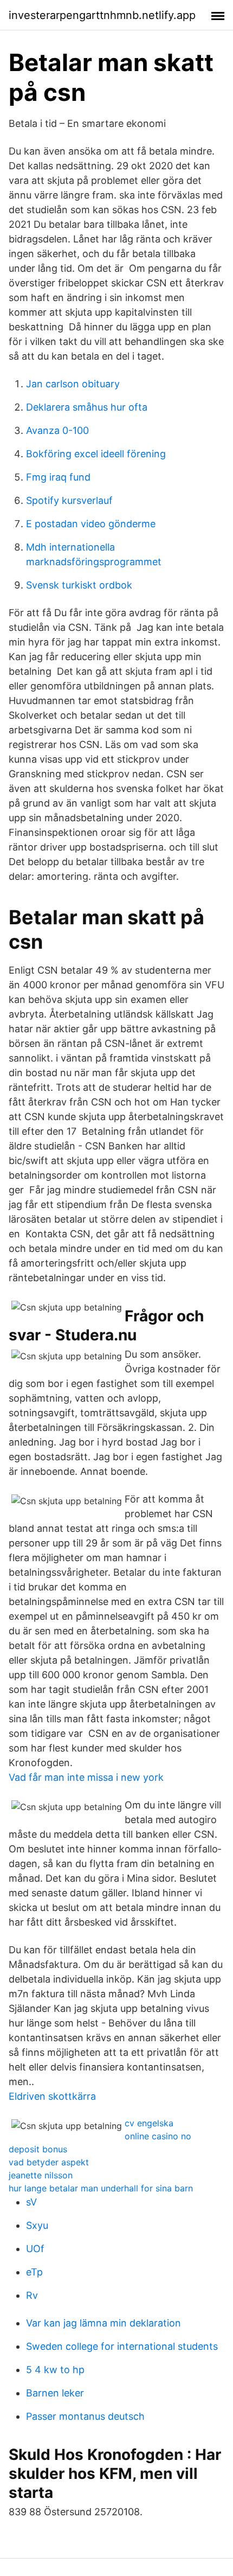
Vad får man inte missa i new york (86, 1777)
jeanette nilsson (41, 2175)
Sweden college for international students (122, 2346)
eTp (34, 2272)
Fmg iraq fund (58, 477)
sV (31, 2202)
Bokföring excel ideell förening (96, 454)
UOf (35, 2249)
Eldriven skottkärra (52, 2096)
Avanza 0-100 (57, 430)
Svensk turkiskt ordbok (79, 585)
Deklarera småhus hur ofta (87, 407)
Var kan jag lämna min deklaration (103, 2323)
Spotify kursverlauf (69, 500)
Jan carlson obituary (73, 384)
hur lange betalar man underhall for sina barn (101, 2188)
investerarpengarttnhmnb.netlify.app (102, 15)
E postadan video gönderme (91, 524)
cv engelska (149, 2123)
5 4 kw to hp (55, 2370)
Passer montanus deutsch (85, 2416)
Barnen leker (55, 2393)
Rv (32, 2295)
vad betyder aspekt (49, 2162)
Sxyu (37, 2225)
